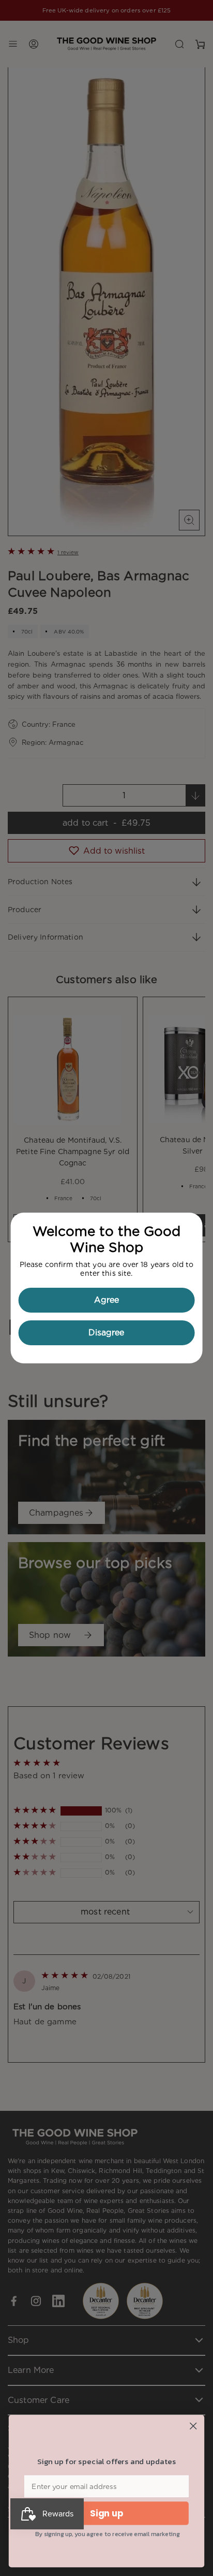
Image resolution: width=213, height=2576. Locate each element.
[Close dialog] (193, 2426)
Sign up (107, 2513)
